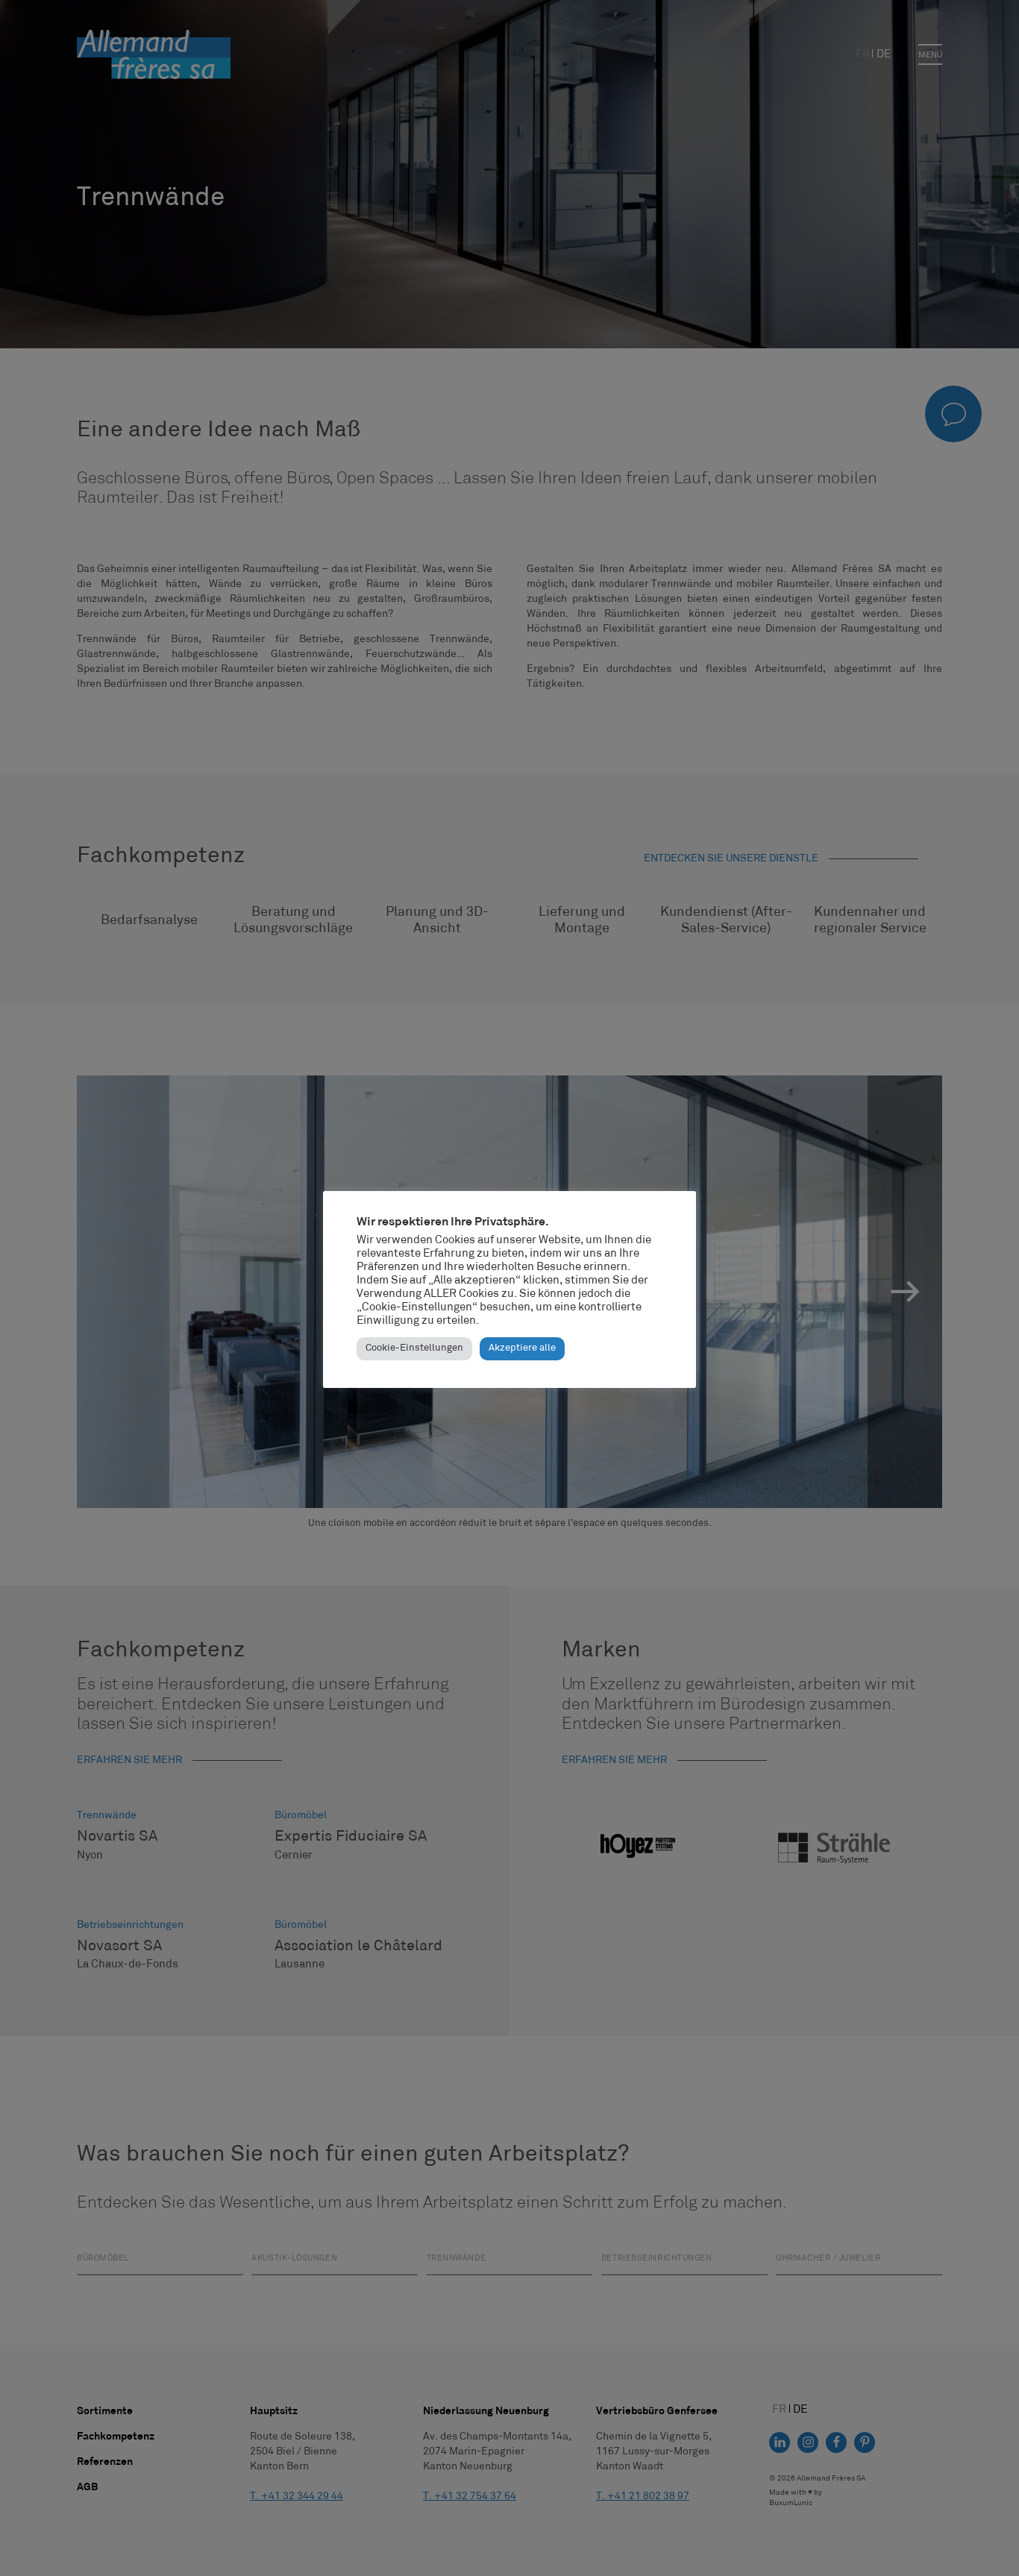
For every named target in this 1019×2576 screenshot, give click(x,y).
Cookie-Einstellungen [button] (414, 1348)
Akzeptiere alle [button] (522, 1348)
